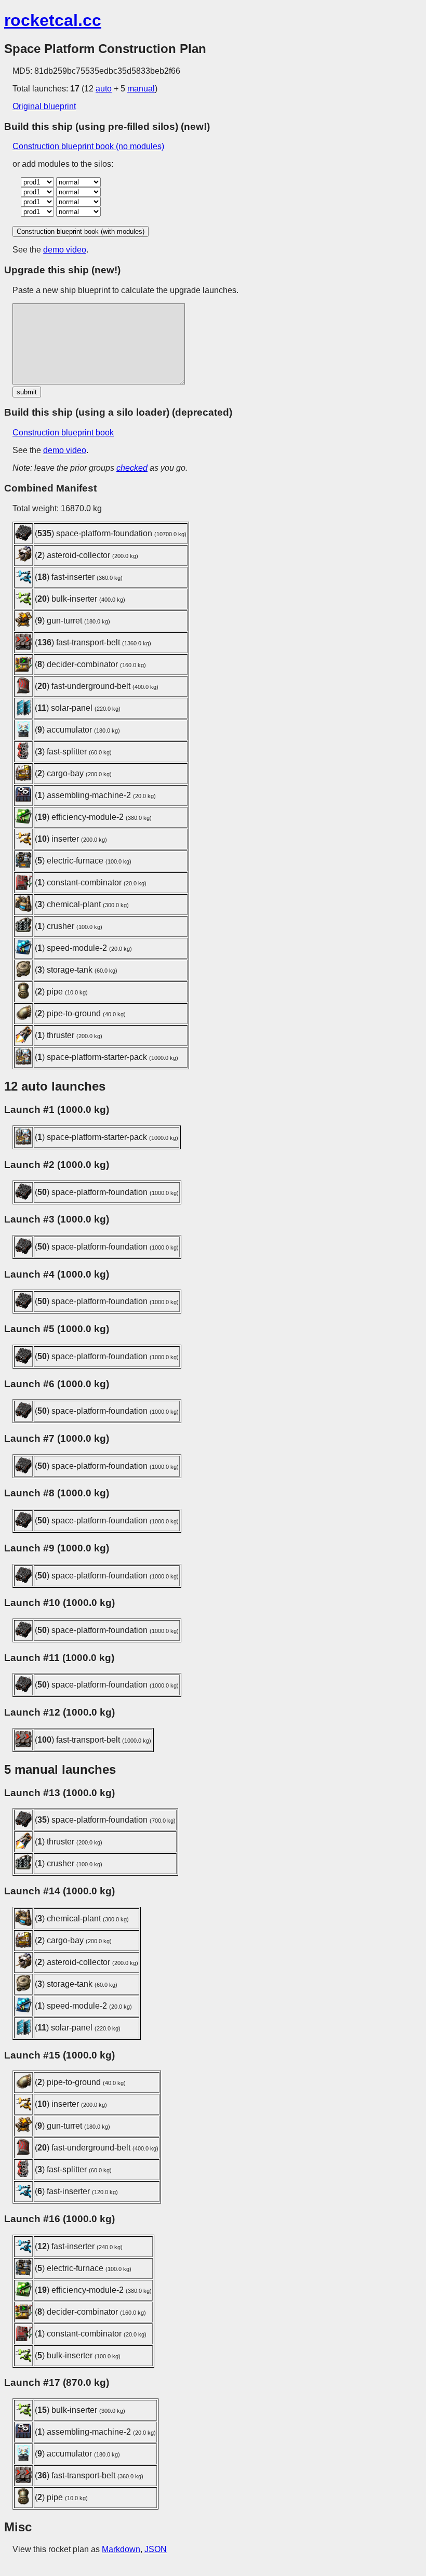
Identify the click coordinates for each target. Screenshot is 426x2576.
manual (141, 89)
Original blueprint (44, 106)
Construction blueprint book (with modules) (81, 231)
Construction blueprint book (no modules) (88, 146)
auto (104, 89)
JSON (156, 2549)
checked (132, 468)
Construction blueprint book (63, 433)
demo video (65, 250)
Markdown (121, 2549)
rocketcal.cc (53, 20)
